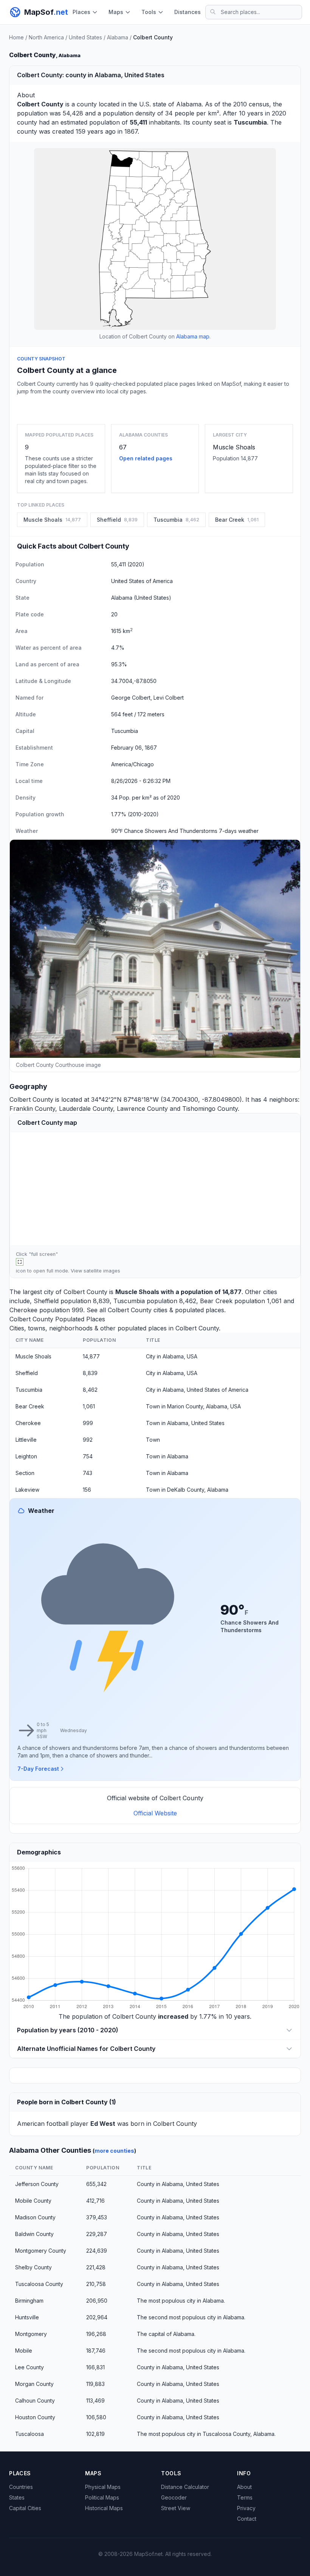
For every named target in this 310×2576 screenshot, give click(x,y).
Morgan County (34, 2384)
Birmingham (29, 2301)
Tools (149, 12)
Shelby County (33, 2267)
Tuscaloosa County (39, 2284)
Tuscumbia (129, 1301)
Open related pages (146, 458)
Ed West (103, 2124)
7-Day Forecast (38, 1769)
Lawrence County (142, 1109)
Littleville (26, 1440)
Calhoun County (35, 2401)
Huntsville (27, 2317)
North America (46, 37)
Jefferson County (37, 2184)
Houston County (35, 2417)
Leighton (26, 1456)
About (244, 2487)
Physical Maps (103, 2487)
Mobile (24, 2351)
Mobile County (33, 2201)
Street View (176, 2508)
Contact (247, 2519)
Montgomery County (41, 2251)
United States (85, 37)
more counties (114, 2151)
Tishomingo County (210, 1109)
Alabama (118, 37)
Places (81, 12)
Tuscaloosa (29, 2434)
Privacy (246, 2508)
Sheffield (46, 1301)
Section (25, 1473)
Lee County (29, 2367)
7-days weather (239, 831)
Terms (245, 2497)
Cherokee (23, 1310)
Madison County (35, 2217)
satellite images (102, 1271)
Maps (116, 12)
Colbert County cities (138, 1310)
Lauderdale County (86, 1109)
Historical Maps (104, 2508)
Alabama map (193, 336)
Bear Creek (216, 1301)
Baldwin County (34, 2234)
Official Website (155, 1813)
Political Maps (102, 2497)
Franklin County (32, 1109)
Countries (21, 2487)
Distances (188, 12)
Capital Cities (25, 2508)
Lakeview (27, 1490)
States (17, 2497)
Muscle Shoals (234, 447)
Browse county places (155, 408)
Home (16, 37)
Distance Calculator (185, 2487)
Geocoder (174, 2497)
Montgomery (31, 2334)
